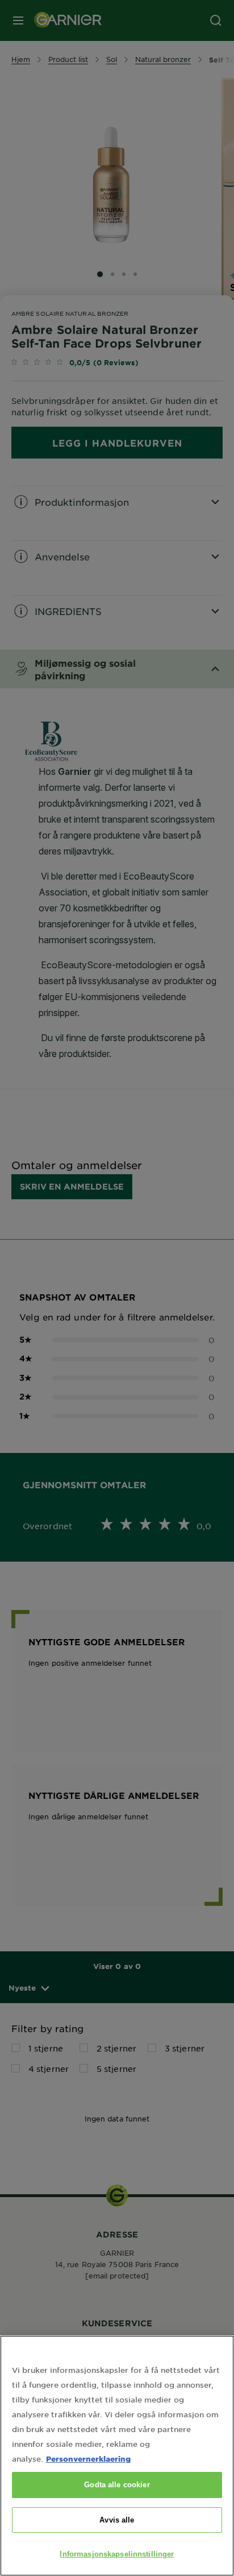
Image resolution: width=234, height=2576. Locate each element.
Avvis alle (117, 2520)
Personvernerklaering (88, 2459)
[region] (117, 2456)
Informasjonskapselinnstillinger (117, 2554)
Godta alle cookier (117, 2485)
